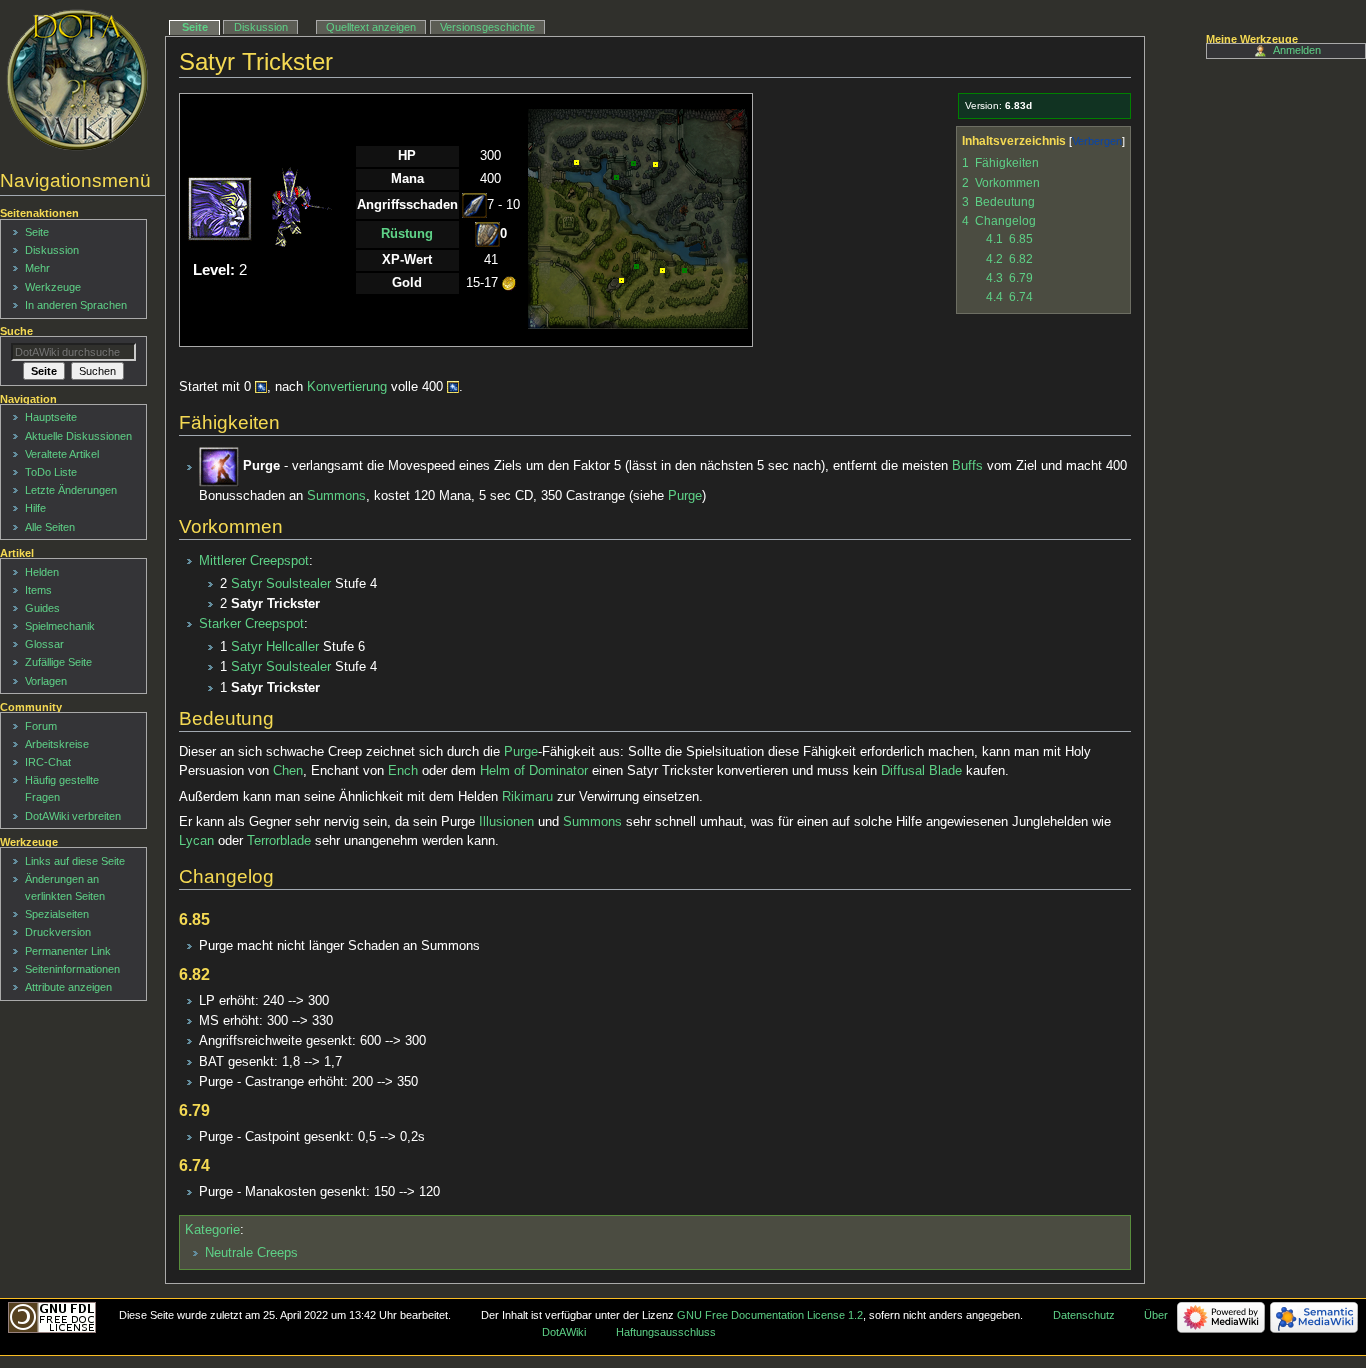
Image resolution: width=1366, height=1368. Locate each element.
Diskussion (261, 27)
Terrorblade (279, 841)
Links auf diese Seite (75, 861)
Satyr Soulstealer (281, 584)
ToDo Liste (51, 472)
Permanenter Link (68, 951)
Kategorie (212, 1230)
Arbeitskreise (57, 744)
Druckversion (58, 932)
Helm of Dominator (534, 771)
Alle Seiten (50, 527)
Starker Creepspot (251, 624)
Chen (288, 771)
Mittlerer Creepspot (254, 561)
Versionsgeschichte (487, 27)
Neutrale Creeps (251, 1253)
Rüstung (407, 234)
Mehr (37, 268)
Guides (42, 608)
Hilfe (35, 508)
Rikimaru (527, 797)
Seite (195, 27)
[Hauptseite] (77, 80)
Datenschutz (1084, 1315)
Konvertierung (347, 387)
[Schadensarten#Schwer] (487, 234)
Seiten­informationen (72, 969)
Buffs (967, 467)
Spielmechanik (60, 626)
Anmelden (1297, 50)
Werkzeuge (53, 287)
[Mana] (261, 387)
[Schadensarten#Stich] (474, 205)
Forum (41, 726)
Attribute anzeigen (68, 987)
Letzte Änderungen (71, 490)
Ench (403, 771)
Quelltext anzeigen (371, 27)
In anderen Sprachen (76, 305)
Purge (685, 496)
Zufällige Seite (58, 662)
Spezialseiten (57, 914)
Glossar (44, 644)
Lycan (196, 841)
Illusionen (506, 822)
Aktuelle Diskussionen (78, 436)
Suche (16, 331)
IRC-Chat (48, 762)
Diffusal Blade (921, 771)
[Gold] (509, 283)
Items (38, 590)
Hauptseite (51, 417)
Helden (42, 572)
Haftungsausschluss (666, 1332)
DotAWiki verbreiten (73, 816)
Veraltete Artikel (62, 454)
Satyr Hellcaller (275, 647)
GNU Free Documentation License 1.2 (770, 1315)
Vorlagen (46, 681)
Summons (336, 496)
